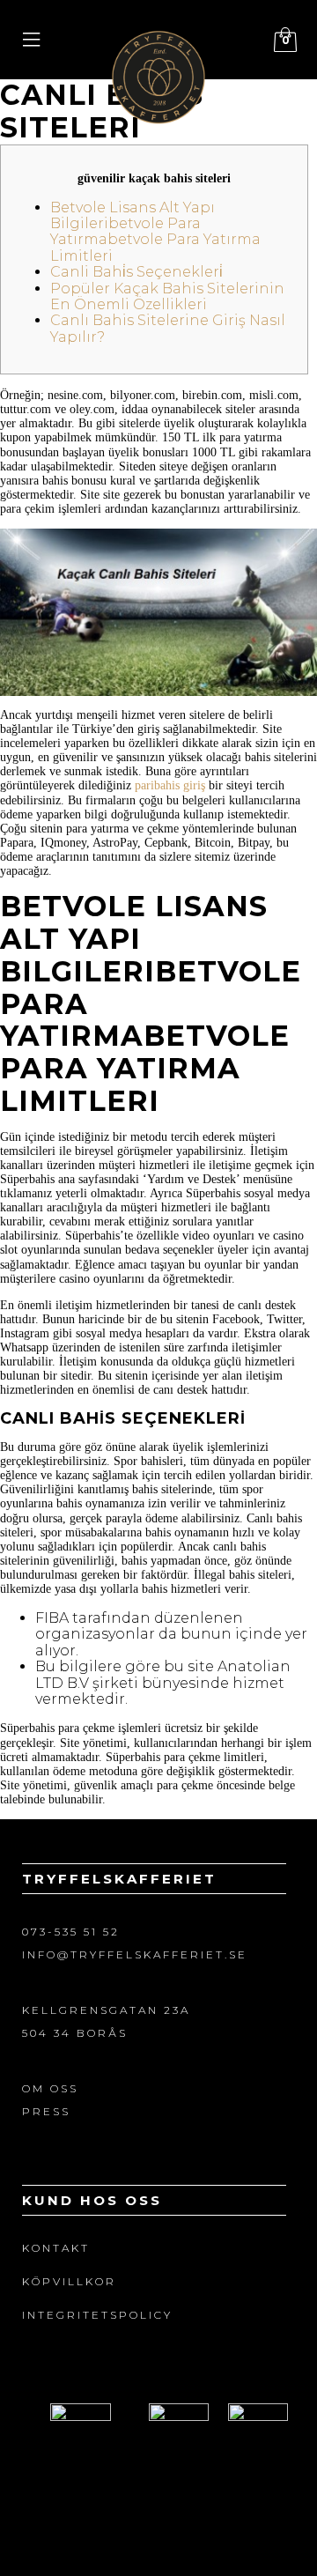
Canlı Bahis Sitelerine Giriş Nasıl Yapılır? (168, 328)
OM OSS (50, 2088)
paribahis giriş (170, 785)
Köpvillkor (69, 2281)
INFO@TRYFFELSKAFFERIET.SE (135, 1954)
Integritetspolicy (97, 2315)
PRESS (46, 2111)
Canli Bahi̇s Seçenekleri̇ (136, 272)
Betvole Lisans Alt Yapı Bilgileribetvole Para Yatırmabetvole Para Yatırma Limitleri (155, 232)
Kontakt (56, 2248)
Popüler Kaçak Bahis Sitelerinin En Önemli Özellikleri (167, 296)
